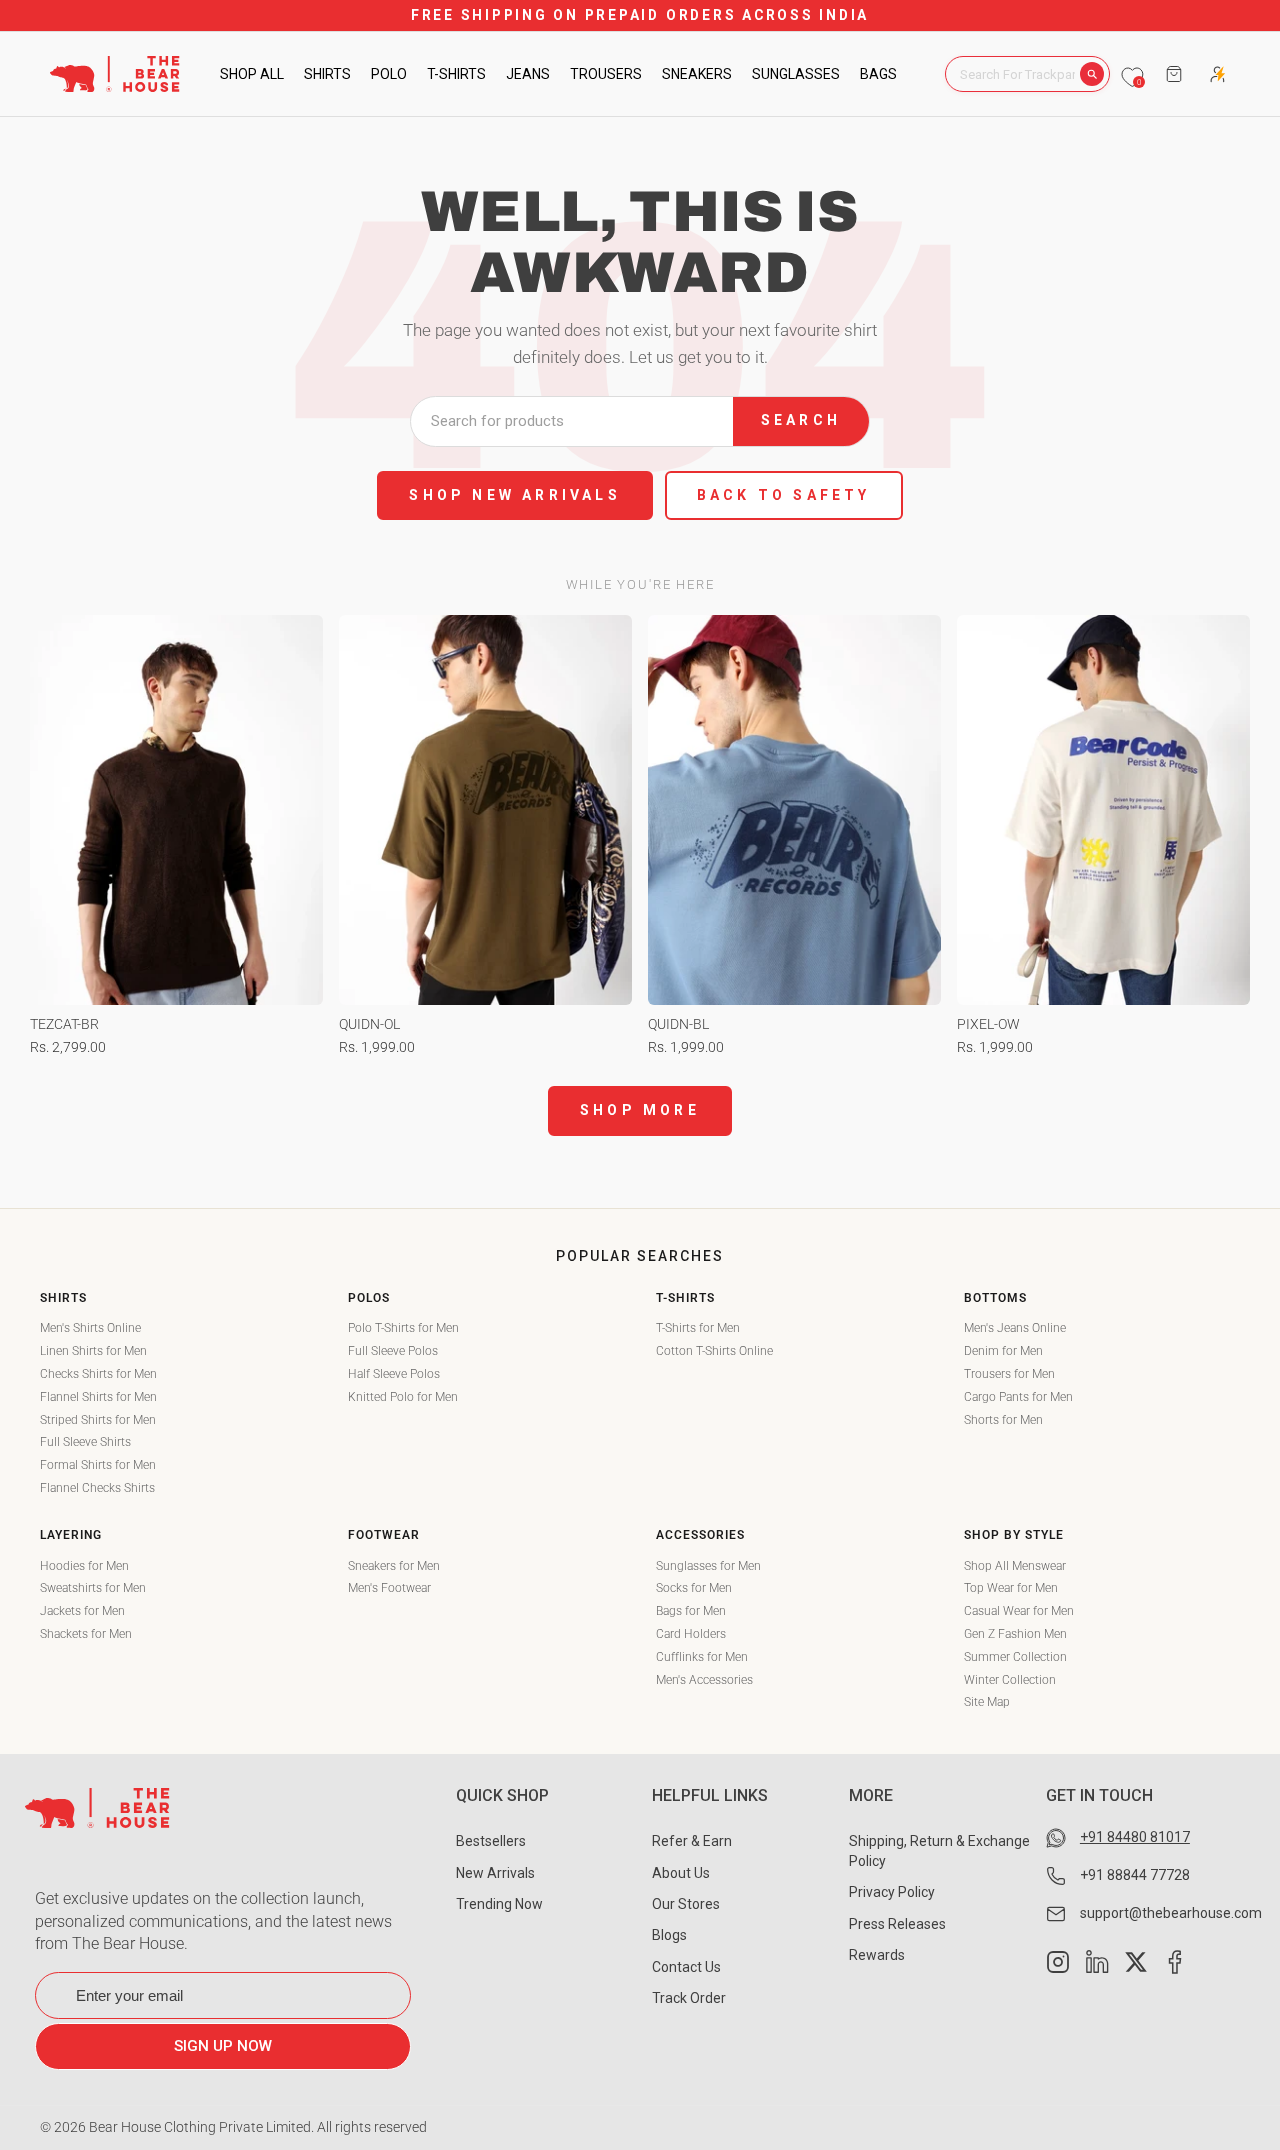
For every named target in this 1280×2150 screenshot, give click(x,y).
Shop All (252, 74)
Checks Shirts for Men (98, 1374)
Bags (878, 74)
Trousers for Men (1009, 1374)
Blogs (669, 1935)
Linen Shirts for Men (93, 1351)
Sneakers (697, 74)
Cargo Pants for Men (1018, 1397)
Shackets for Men (86, 1634)
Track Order (689, 1998)
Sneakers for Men (394, 1566)
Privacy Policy (892, 1892)
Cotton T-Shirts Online (714, 1351)
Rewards (877, 1955)
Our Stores (686, 1904)
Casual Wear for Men (1019, 1611)
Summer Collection (1015, 1657)
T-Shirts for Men (698, 1328)
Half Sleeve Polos (394, 1374)
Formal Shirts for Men (98, 1465)
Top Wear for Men (1011, 1588)
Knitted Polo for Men (403, 1397)
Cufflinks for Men (702, 1657)
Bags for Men (691, 1611)
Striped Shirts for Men (98, 1420)
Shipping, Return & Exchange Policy (939, 1851)
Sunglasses (796, 74)
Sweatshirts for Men (93, 1588)
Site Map (987, 1702)
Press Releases (897, 1924)
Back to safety (784, 495)
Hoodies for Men (84, 1566)
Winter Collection (1010, 1680)
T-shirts (456, 74)
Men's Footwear (389, 1588)
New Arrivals (495, 1873)
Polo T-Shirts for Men (403, 1328)
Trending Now (499, 1904)
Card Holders (691, 1634)
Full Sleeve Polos (393, 1351)
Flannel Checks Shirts (97, 1488)
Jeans (528, 74)
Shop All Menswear (1015, 1566)
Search (801, 420)
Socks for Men (694, 1588)
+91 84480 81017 (1135, 1837)
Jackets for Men (82, 1611)
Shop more (640, 1110)
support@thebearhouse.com (1171, 1913)
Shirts (327, 74)
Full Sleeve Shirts (85, 1442)
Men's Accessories (704, 1680)
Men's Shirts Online (90, 1328)
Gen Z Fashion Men (1015, 1634)
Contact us (686, 1967)
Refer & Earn (692, 1841)
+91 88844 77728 (1135, 1875)
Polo (389, 74)
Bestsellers (491, 1841)
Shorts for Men (1003, 1420)
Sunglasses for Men (708, 1566)
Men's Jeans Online (1015, 1328)
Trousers (606, 74)
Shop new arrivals (514, 495)
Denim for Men (1003, 1351)
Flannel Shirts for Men (98, 1397)
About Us (681, 1873)
